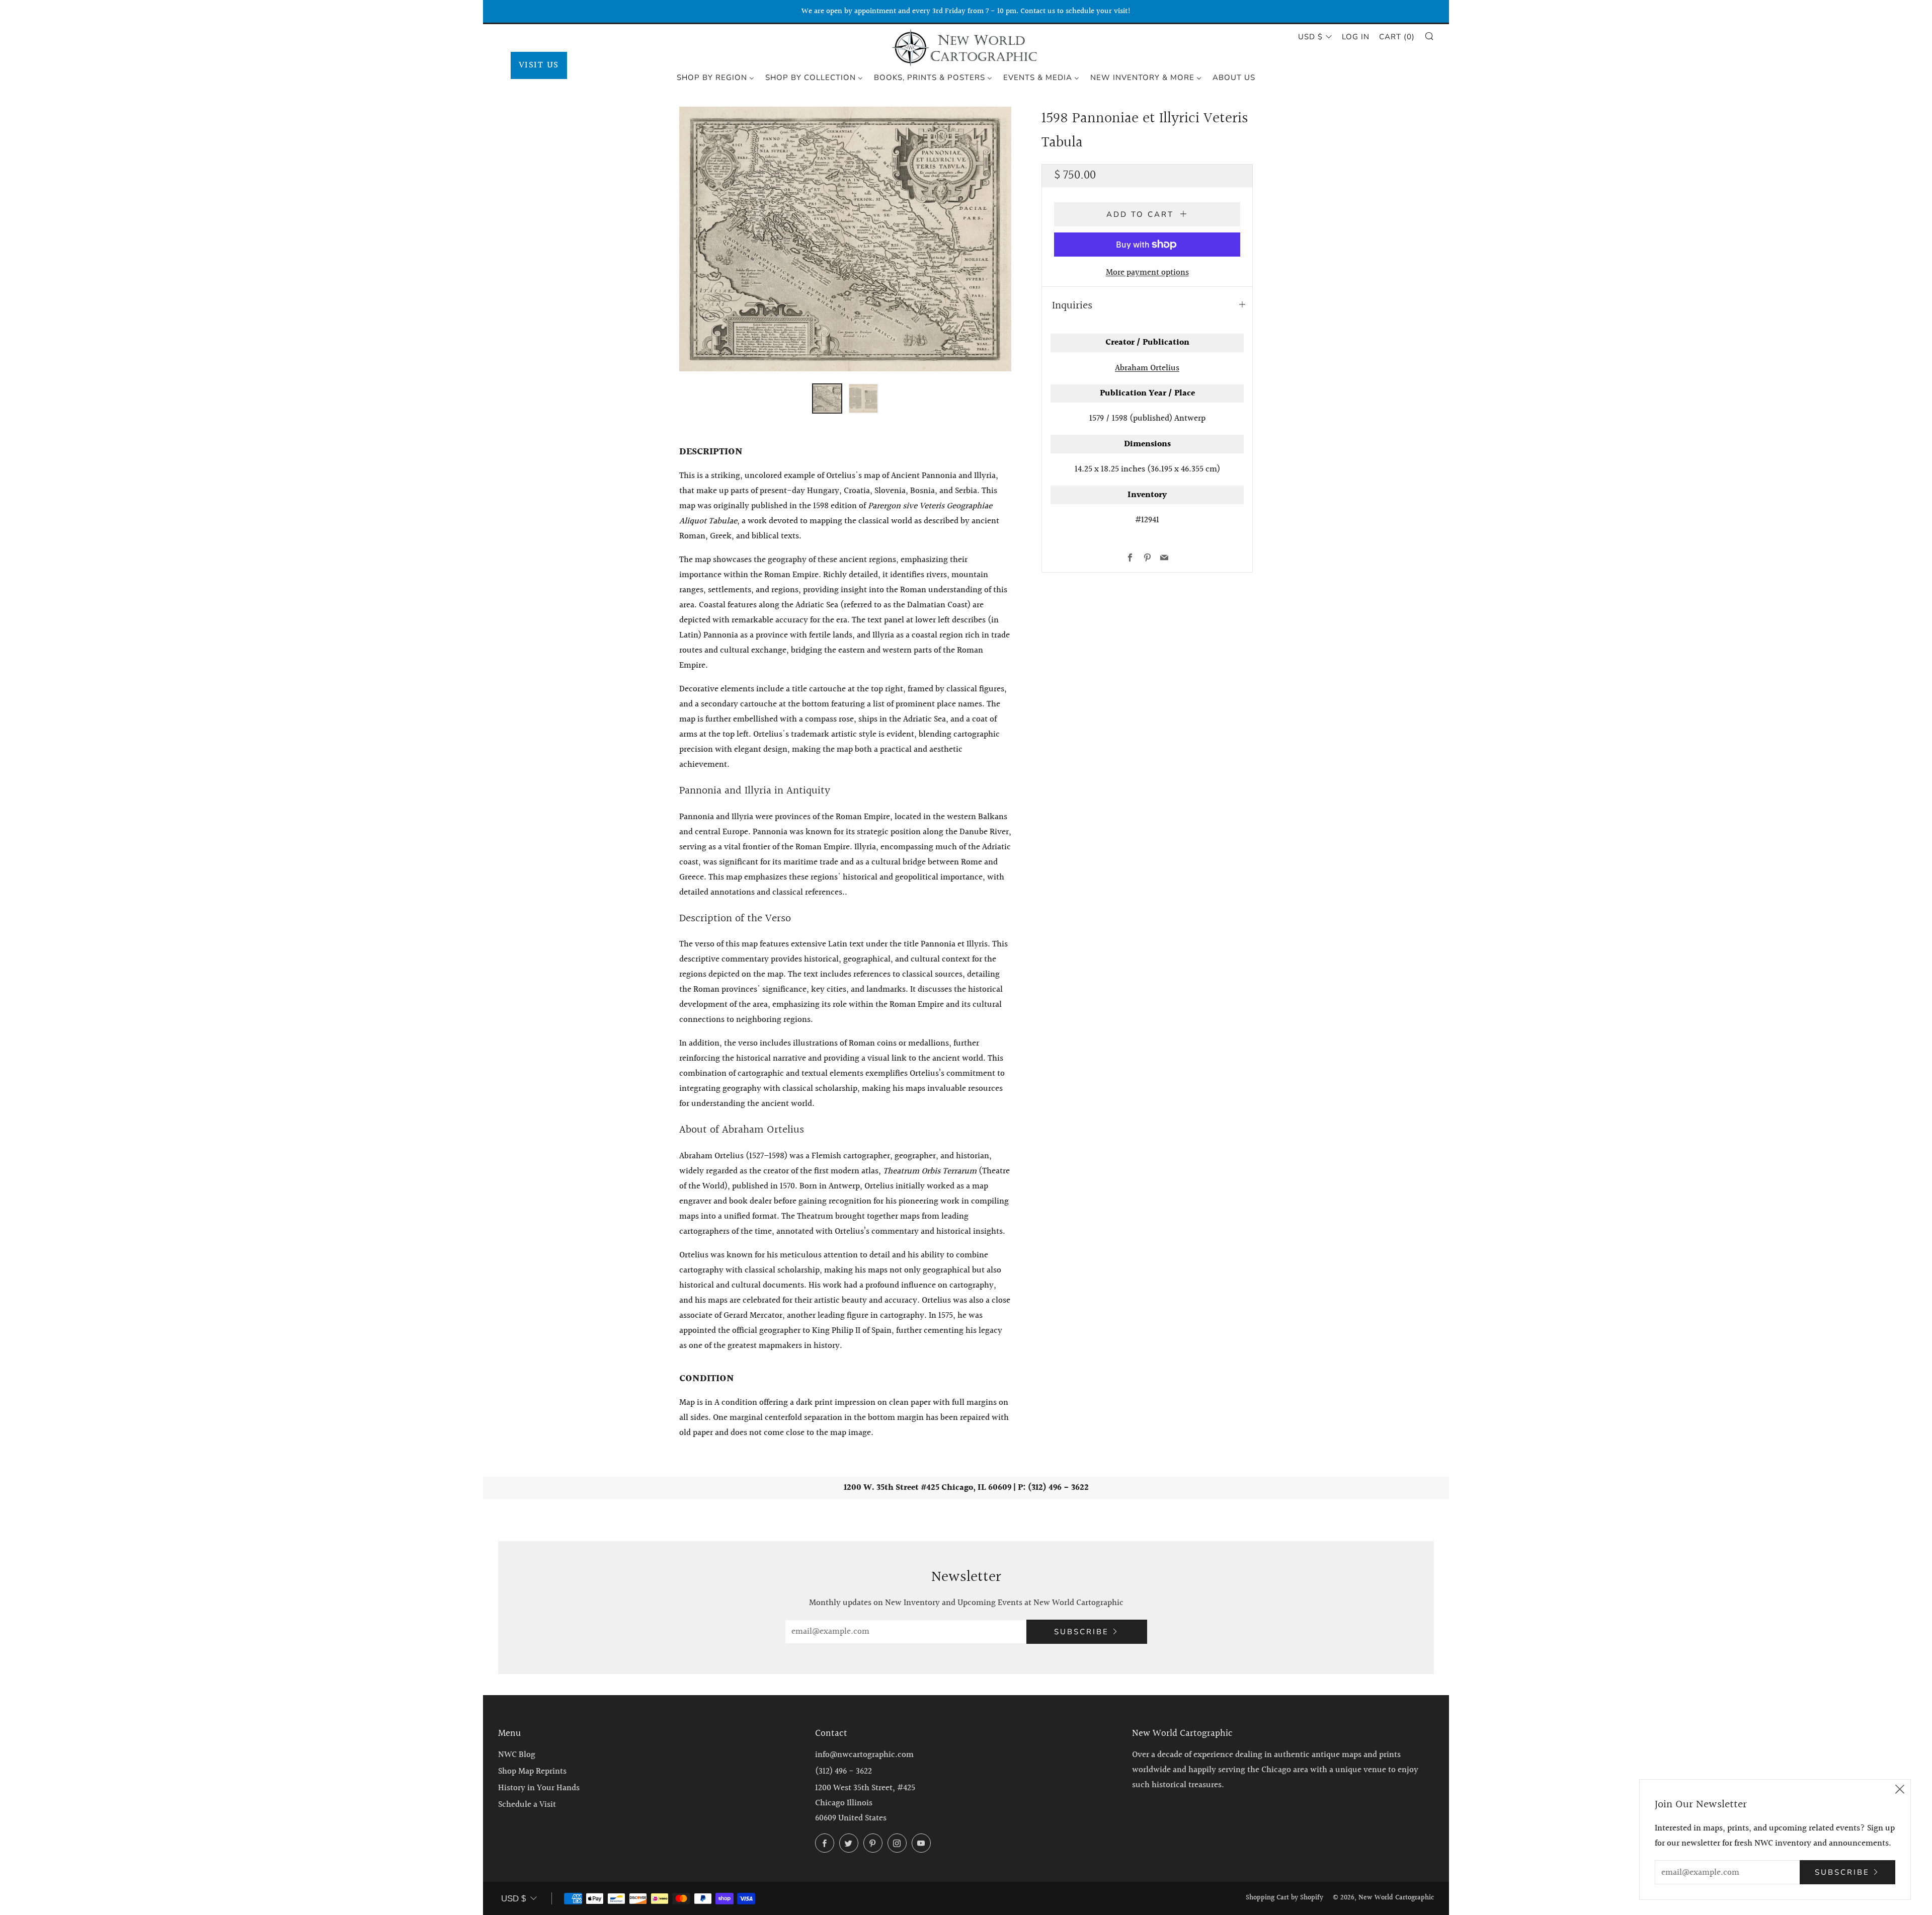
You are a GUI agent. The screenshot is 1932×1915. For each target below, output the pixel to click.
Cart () (1397, 37)
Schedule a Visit (527, 1805)
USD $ (1310, 37)
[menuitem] (715, 77)
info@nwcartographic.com (864, 1755)
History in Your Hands (539, 1788)
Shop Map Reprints (532, 1771)
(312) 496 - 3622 (843, 1771)
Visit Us (539, 65)
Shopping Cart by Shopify (1284, 1898)
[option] (845, 239)
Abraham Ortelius (1147, 368)
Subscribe (1081, 1632)
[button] (827, 398)
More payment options (1147, 272)
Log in (1356, 37)
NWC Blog (517, 1755)
